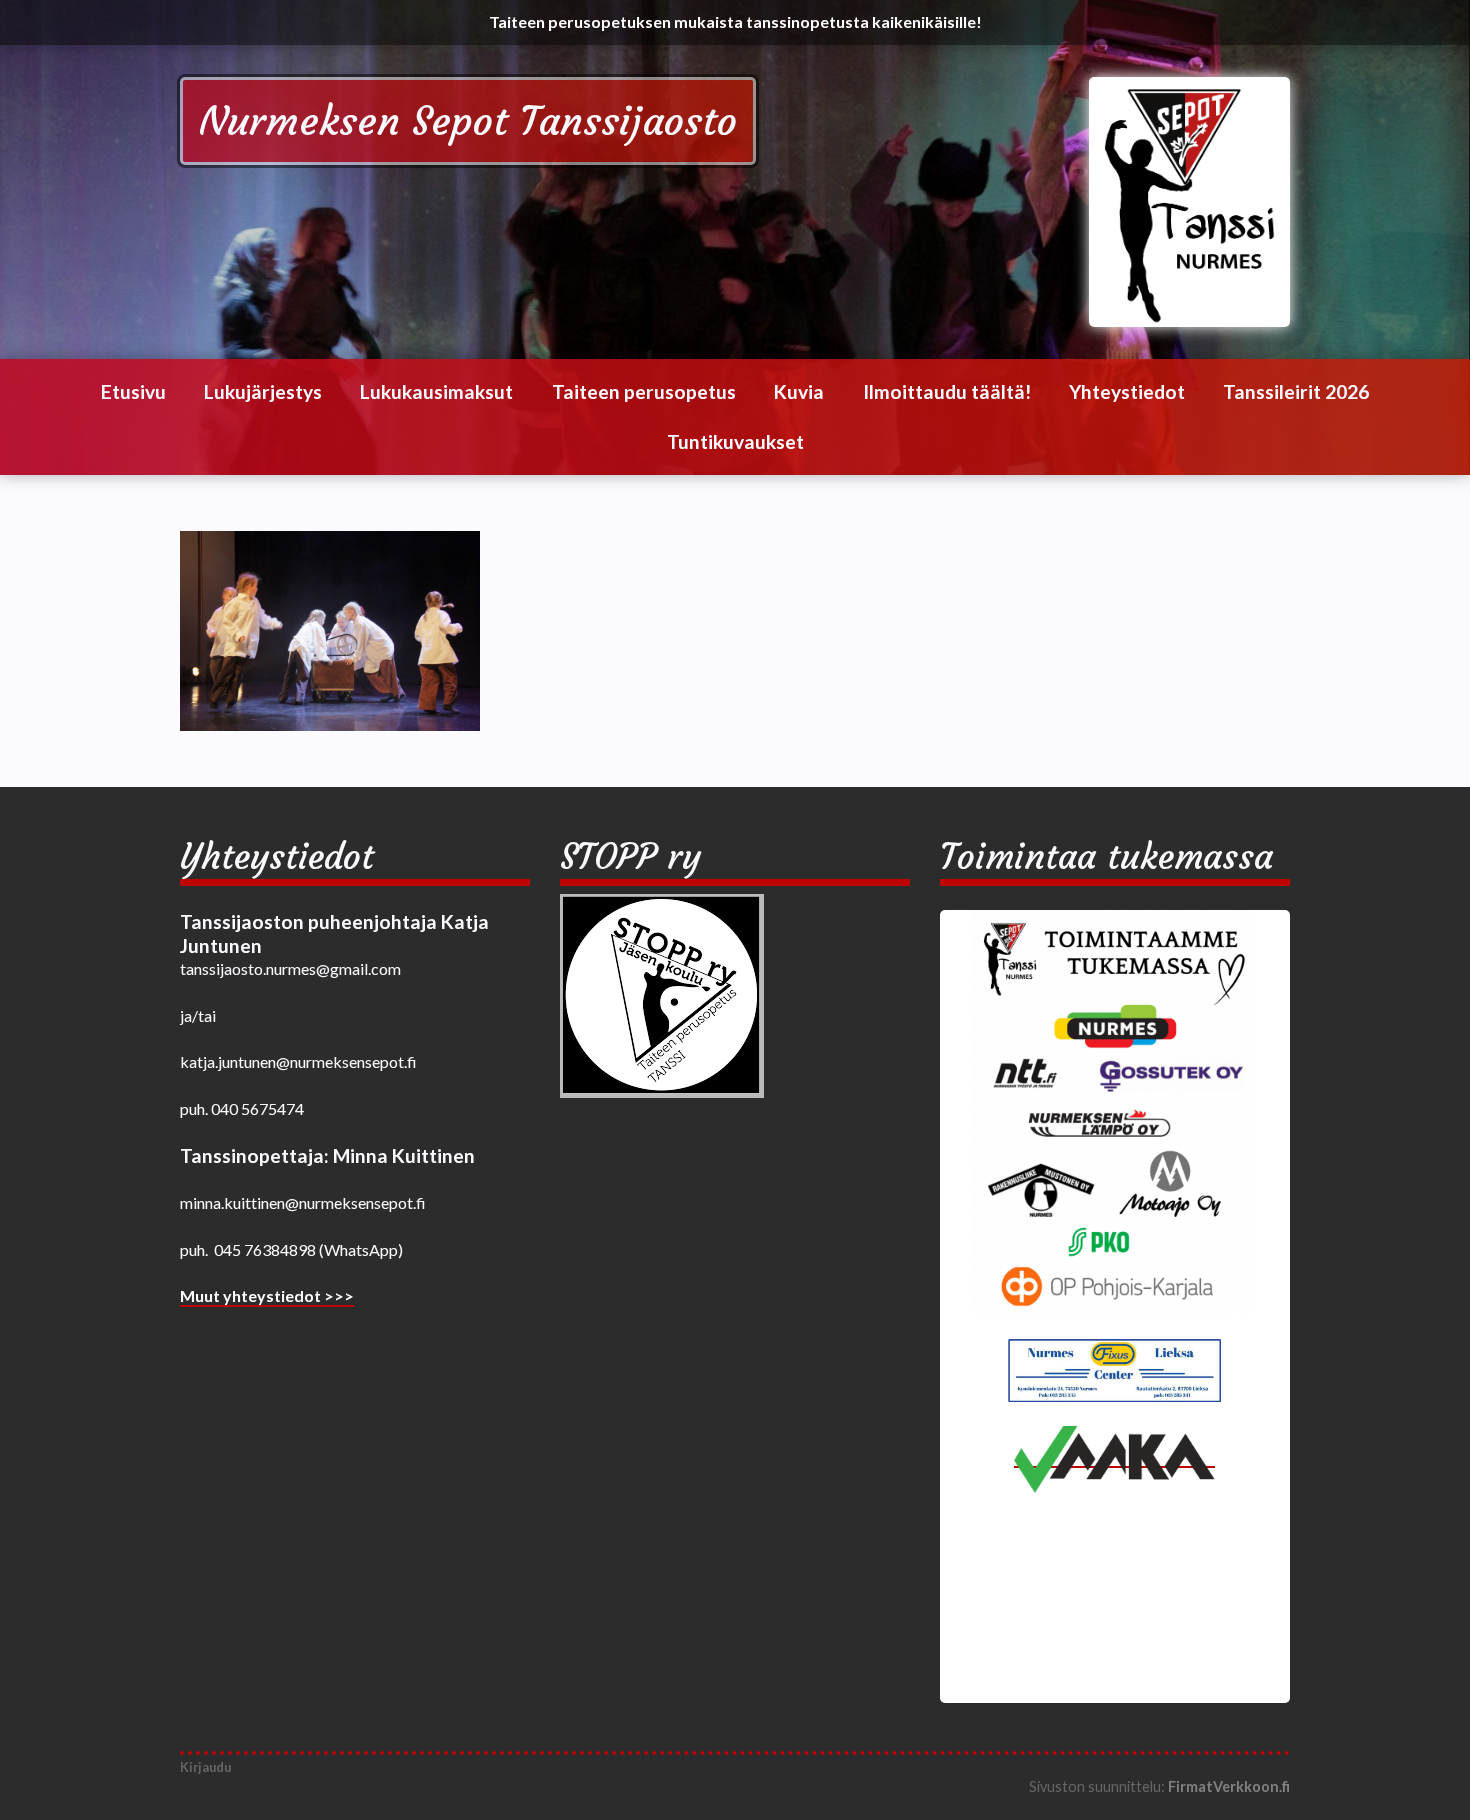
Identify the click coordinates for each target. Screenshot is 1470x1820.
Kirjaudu (205, 1767)
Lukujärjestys (263, 391)
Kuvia (799, 391)
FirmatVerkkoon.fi (1229, 1786)
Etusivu (133, 391)
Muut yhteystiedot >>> (267, 1295)
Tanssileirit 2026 (1296, 391)
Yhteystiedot (1127, 391)
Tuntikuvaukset (735, 441)
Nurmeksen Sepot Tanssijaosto (468, 121)
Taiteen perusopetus (644, 391)
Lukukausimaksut (436, 391)
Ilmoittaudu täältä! (947, 391)
